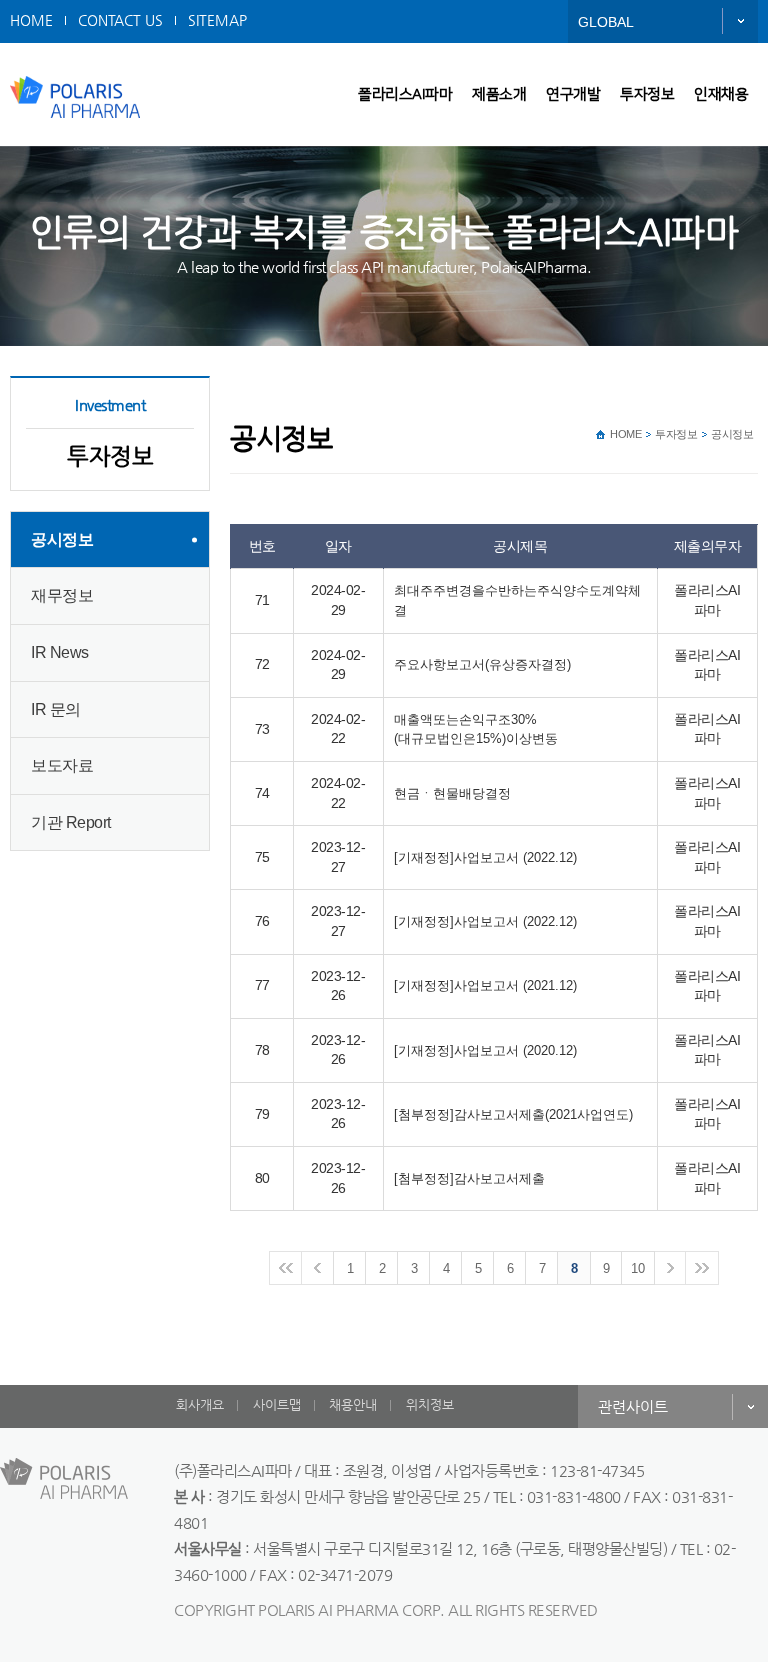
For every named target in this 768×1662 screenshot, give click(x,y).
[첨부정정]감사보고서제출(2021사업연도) (513, 1114)
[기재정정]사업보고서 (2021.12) (485, 985)
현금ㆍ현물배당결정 (452, 793)
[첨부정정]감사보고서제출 (469, 1178)
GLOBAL (606, 22)
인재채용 (721, 94)
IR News (60, 652)
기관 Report (71, 822)
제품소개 (499, 94)
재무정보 (62, 595)
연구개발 (573, 94)
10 (638, 1268)
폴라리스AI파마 (405, 94)
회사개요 (200, 1404)
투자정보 (647, 94)
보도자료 (62, 765)
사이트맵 (277, 1404)
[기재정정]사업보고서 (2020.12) (485, 1050)
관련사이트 (633, 1406)
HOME (31, 20)
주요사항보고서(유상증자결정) (482, 664)
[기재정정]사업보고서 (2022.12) (485, 857)
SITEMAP (217, 20)
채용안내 (353, 1404)
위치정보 (430, 1404)
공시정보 (62, 539)
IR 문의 (56, 709)
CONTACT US (120, 20)
